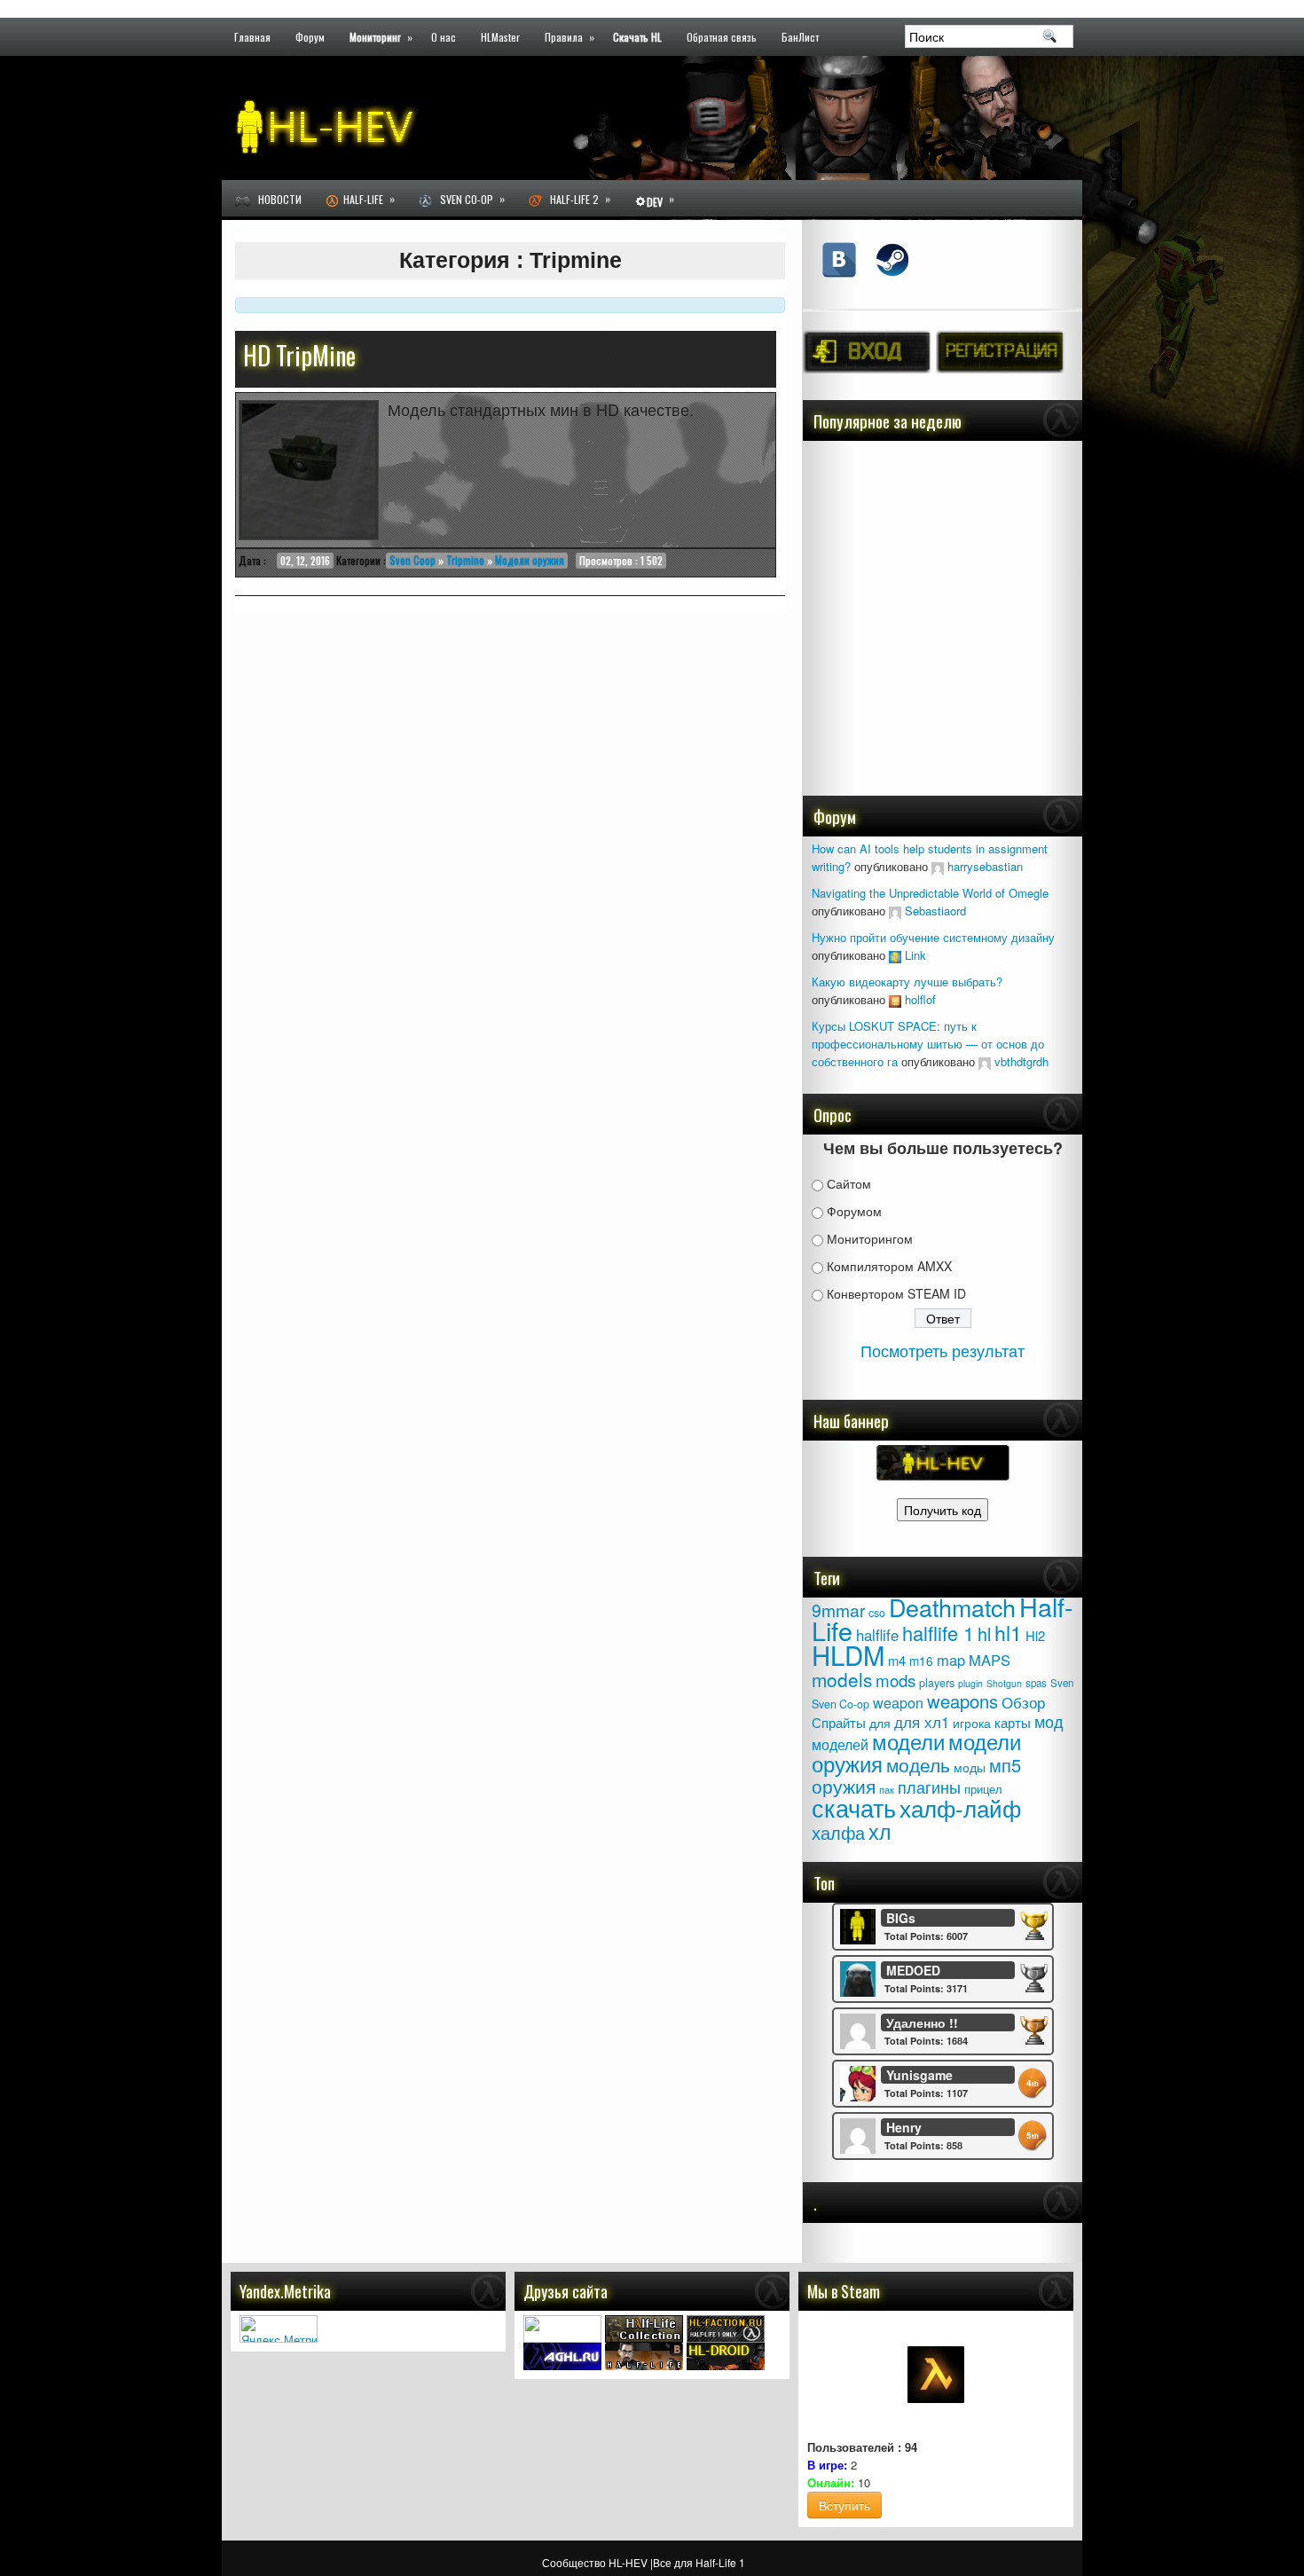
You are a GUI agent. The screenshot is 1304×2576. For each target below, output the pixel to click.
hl (984, 1634)
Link (915, 955)
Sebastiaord (935, 911)
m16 (921, 1661)
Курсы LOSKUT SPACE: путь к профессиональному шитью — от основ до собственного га (928, 1044)
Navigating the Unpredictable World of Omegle (930, 893)
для (880, 1723)
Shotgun (1004, 1683)
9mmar (838, 1610)
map (951, 1660)
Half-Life (366, 199)
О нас (444, 36)
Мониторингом (870, 1238)
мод (1049, 1721)
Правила (570, 36)
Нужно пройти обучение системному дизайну (933, 937)
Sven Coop (412, 560)
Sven (1062, 1683)
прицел (983, 1789)
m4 (897, 1660)
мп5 (1005, 1765)
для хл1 (922, 1722)
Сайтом (849, 1183)
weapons (962, 1701)
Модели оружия (530, 560)
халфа (838, 1832)
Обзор (1023, 1702)
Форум (310, 36)
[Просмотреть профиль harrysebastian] (938, 866)
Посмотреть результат (943, 1350)
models (842, 1679)
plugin (970, 1683)
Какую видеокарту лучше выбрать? (907, 982)
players (937, 1683)
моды (970, 1767)
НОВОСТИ (276, 199)
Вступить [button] (844, 2505)
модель (918, 1764)
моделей (840, 1744)
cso (877, 1613)
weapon (898, 1702)
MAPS (990, 1660)
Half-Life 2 (576, 199)
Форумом (854, 1211)
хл (880, 1831)
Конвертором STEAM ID (896, 1293)
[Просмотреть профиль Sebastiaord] (895, 911)
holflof (920, 999)
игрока (972, 1723)
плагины (929, 1787)
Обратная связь (722, 36)
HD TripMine (299, 355)
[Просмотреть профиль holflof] (895, 999)
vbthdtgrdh (1021, 1061)
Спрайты (839, 1722)
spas (1036, 1683)
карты (1013, 1722)
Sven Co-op (468, 199)
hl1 (1008, 1632)
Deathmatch (952, 1607)
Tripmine (465, 560)
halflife (877, 1635)
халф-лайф (960, 1807)
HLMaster (500, 36)
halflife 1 (938, 1633)
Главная (252, 36)
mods (896, 1680)
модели (908, 1741)
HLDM (848, 1654)
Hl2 (1035, 1635)
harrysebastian (985, 866)
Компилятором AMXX (889, 1266)
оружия (844, 1786)
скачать (854, 1807)
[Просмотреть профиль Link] (895, 955)
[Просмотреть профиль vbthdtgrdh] (985, 1061)
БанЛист (800, 36)
